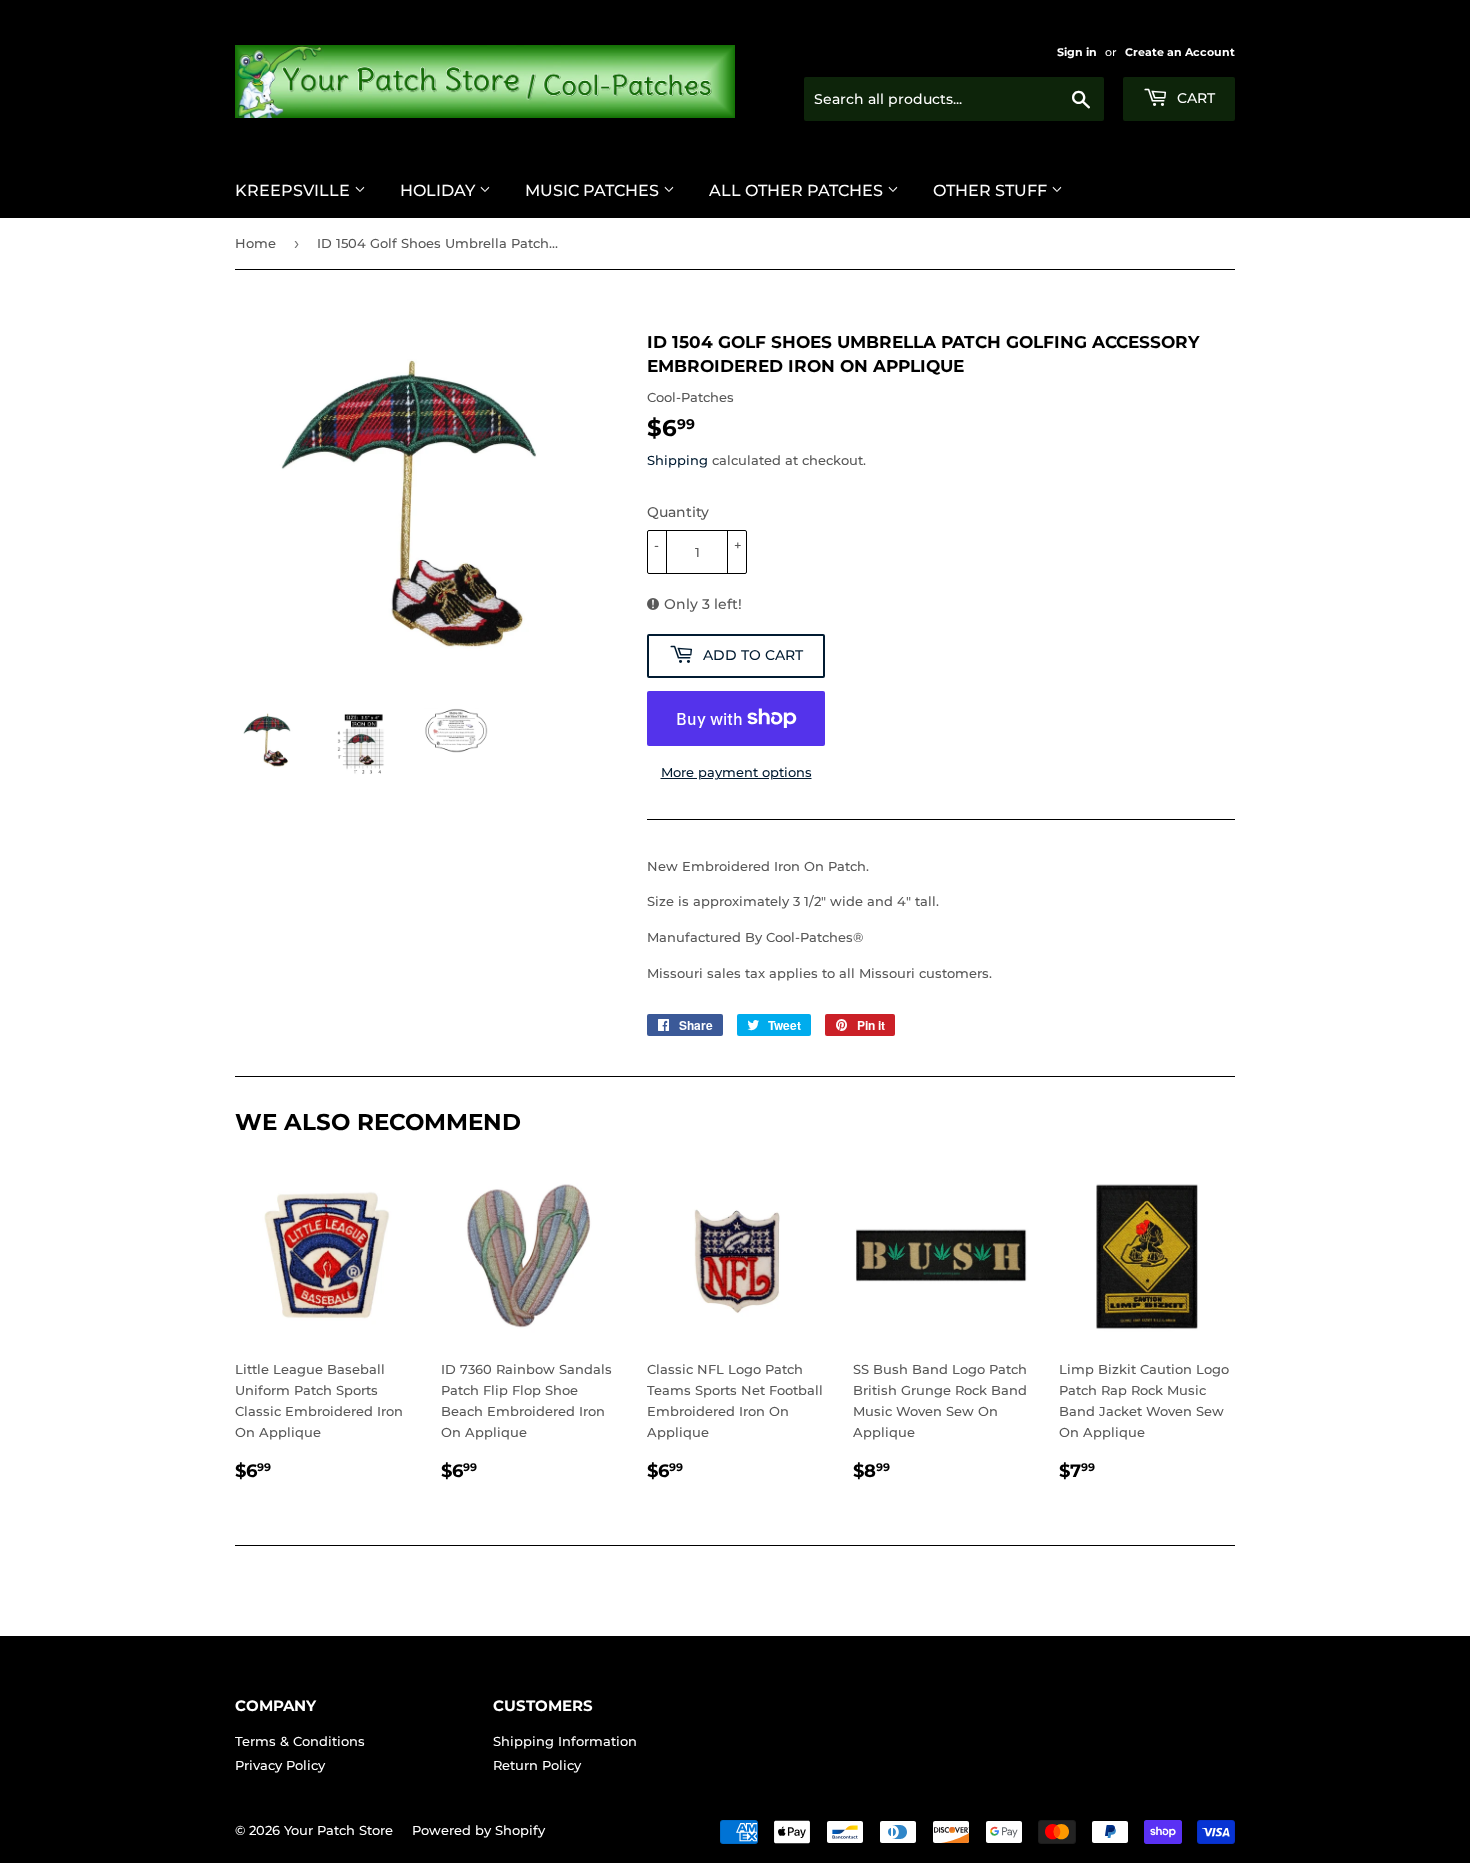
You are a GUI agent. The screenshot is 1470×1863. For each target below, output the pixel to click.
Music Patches (594, 190)
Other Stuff (992, 190)
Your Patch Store (338, 1830)
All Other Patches (798, 190)
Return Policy (537, 1765)
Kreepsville (294, 190)
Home (255, 243)
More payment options (736, 772)
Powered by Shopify (478, 1830)
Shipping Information (565, 1741)
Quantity (678, 512)
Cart (1194, 98)
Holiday (439, 190)
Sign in (1077, 52)
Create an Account (1180, 52)
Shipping (677, 460)
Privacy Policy (280, 1765)
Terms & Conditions (300, 1741)
